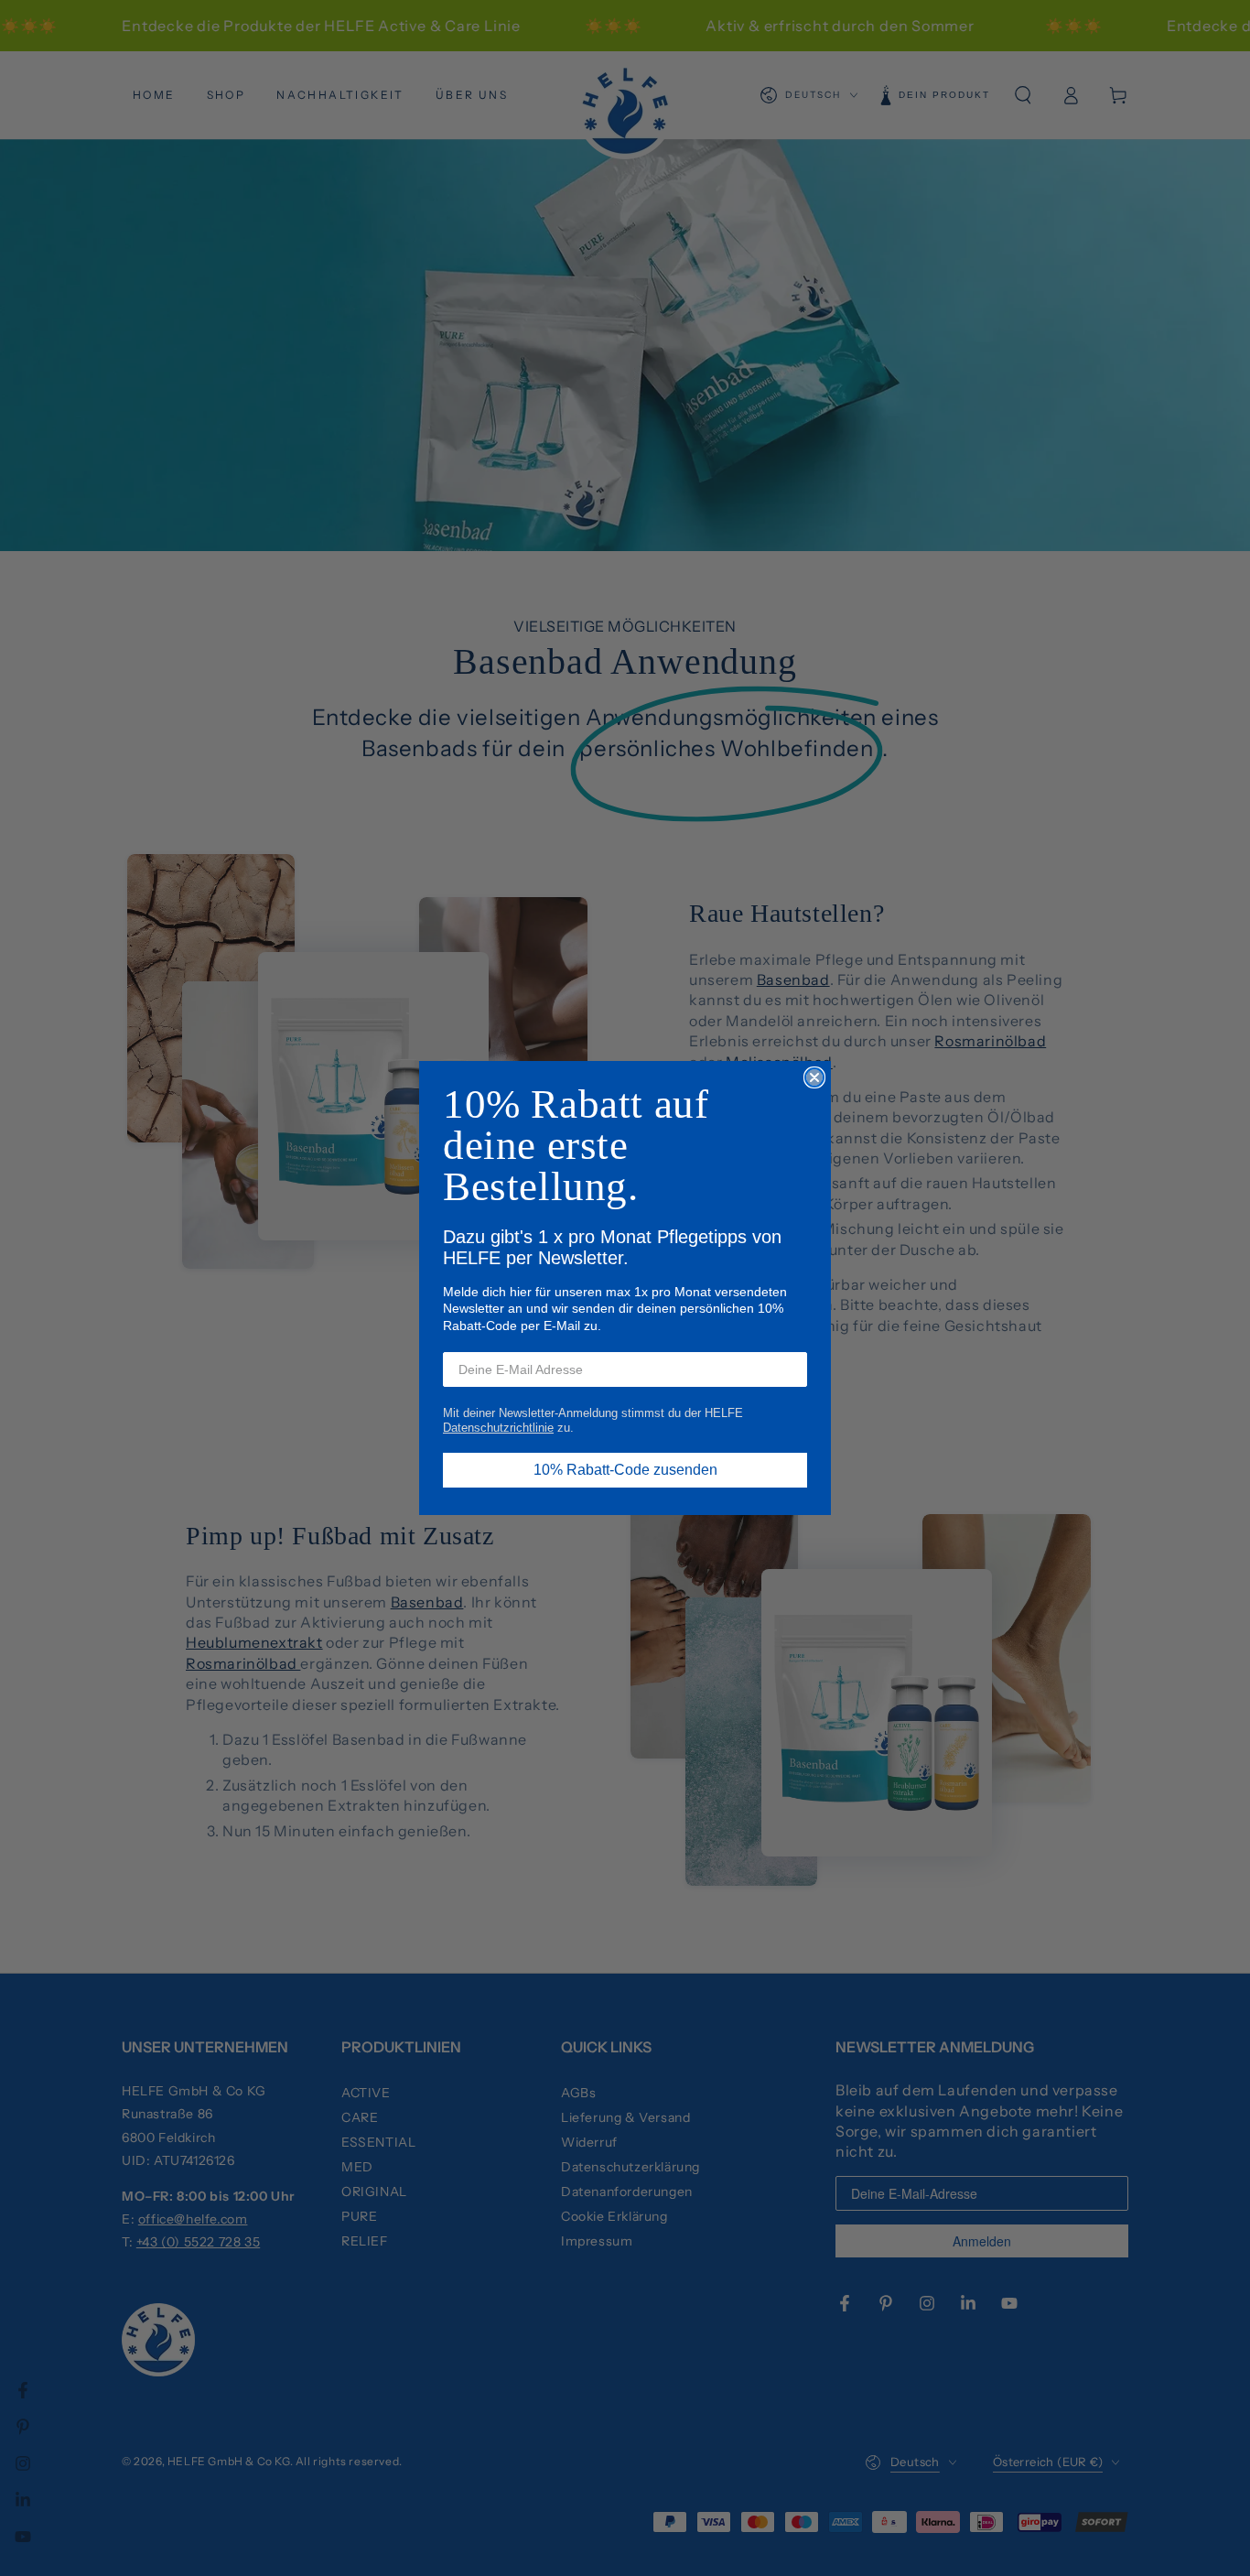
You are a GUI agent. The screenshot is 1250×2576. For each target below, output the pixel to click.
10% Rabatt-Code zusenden (625, 1470)
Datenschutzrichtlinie (498, 1428)
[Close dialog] (814, 1077)
